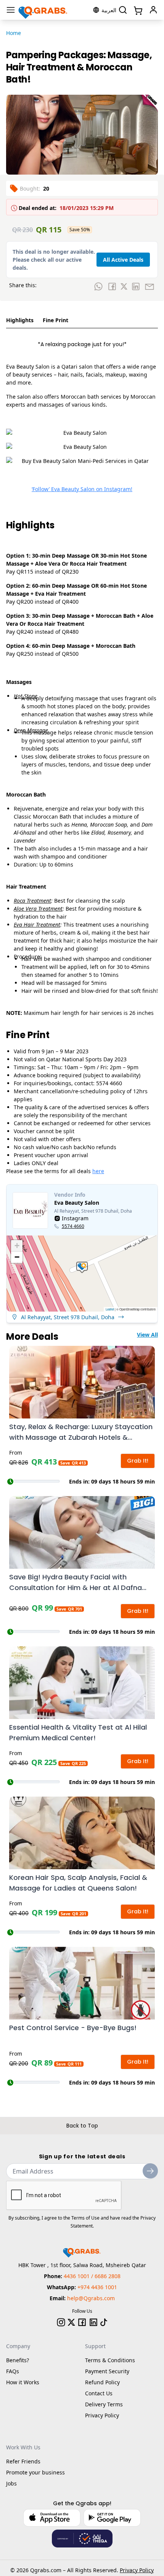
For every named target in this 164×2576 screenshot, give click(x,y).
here (98, 1171)
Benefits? (18, 2360)
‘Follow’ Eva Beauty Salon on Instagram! (82, 489)
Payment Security (107, 2371)
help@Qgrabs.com (91, 2298)
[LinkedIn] (93, 2322)
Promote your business (35, 2472)
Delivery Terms (104, 2404)
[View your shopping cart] (137, 10)
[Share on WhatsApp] (98, 286)
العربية (109, 10)
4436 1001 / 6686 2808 (92, 2276)
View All (147, 1335)
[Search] (123, 10)
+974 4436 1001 (97, 2287)
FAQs (13, 2371)
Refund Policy (102, 2382)
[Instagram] (61, 2322)
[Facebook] (82, 2322)
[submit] (150, 2171)
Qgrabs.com (46, 2570)
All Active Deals (123, 260)
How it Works (23, 2382)
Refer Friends (23, 2461)
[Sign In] (153, 10)
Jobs (11, 2483)
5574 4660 (73, 1226)
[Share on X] (124, 286)
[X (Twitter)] (71, 2322)
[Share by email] (150, 286)
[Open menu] (11, 10)
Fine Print (55, 320)
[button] (82, 1267)
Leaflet (110, 1309)
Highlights (20, 320)
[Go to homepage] (43, 10)
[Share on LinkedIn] (136, 286)
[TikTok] (104, 2322)
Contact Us (99, 2393)
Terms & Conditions (110, 2360)
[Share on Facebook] (112, 286)
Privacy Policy (102, 2415)
